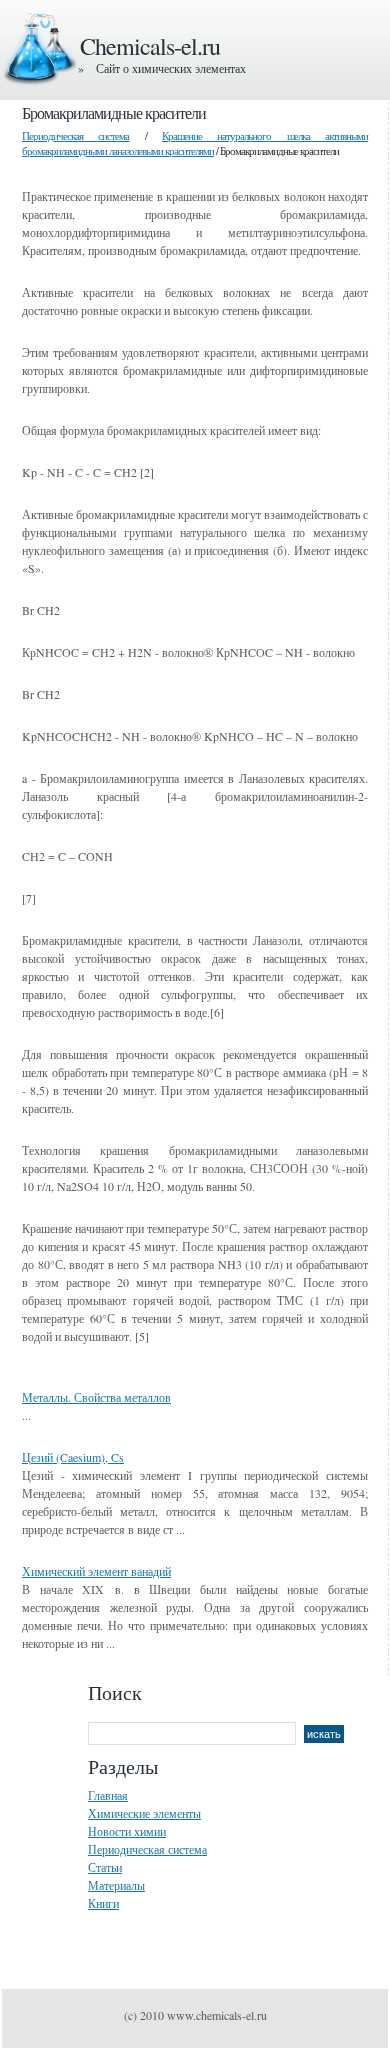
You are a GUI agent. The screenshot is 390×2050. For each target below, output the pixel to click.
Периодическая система (75, 135)
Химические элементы (144, 1813)
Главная (108, 1795)
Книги (103, 1903)
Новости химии (127, 1831)
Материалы (116, 1885)
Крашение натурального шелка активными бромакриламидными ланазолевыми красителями (195, 143)
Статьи (105, 1867)
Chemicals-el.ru (150, 46)
